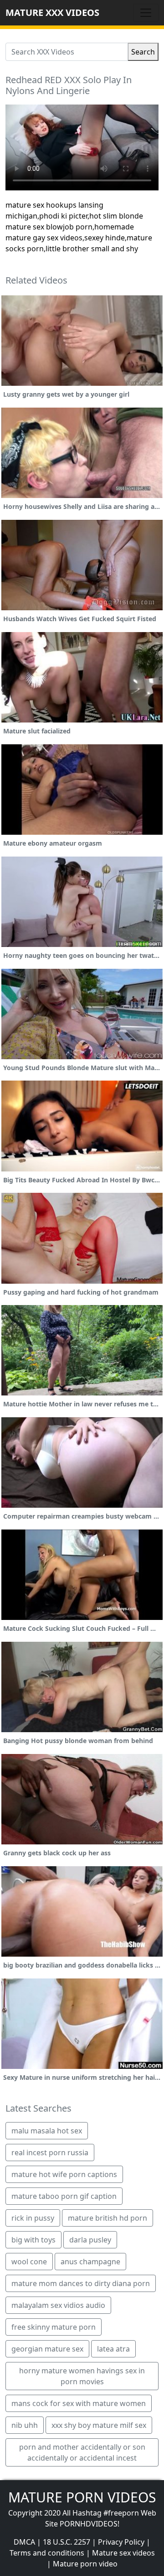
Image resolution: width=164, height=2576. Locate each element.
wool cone (29, 2262)
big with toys (33, 2240)
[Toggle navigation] (146, 13)
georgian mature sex (47, 2349)
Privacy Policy (121, 2542)
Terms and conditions (47, 2553)
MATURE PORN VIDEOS (82, 2497)
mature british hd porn (108, 2218)
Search (143, 52)
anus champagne (90, 2262)
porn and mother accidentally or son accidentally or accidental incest (82, 2452)
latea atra (113, 2349)
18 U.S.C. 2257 (67, 2542)
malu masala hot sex (47, 2131)
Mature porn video (85, 2564)
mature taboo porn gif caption (64, 2196)
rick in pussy (33, 2218)
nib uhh (25, 2425)
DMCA (24, 2542)
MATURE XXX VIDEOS (52, 12)
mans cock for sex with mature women (79, 2403)
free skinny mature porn (54, 2327)
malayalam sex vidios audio (58, 2305)
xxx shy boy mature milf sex (99, 2425)
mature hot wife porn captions (64, 2174)
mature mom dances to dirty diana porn (81, 2283)
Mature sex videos (123, 2553)
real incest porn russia (50, 2152)
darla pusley (90, 2240)
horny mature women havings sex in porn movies (82, 2376)
